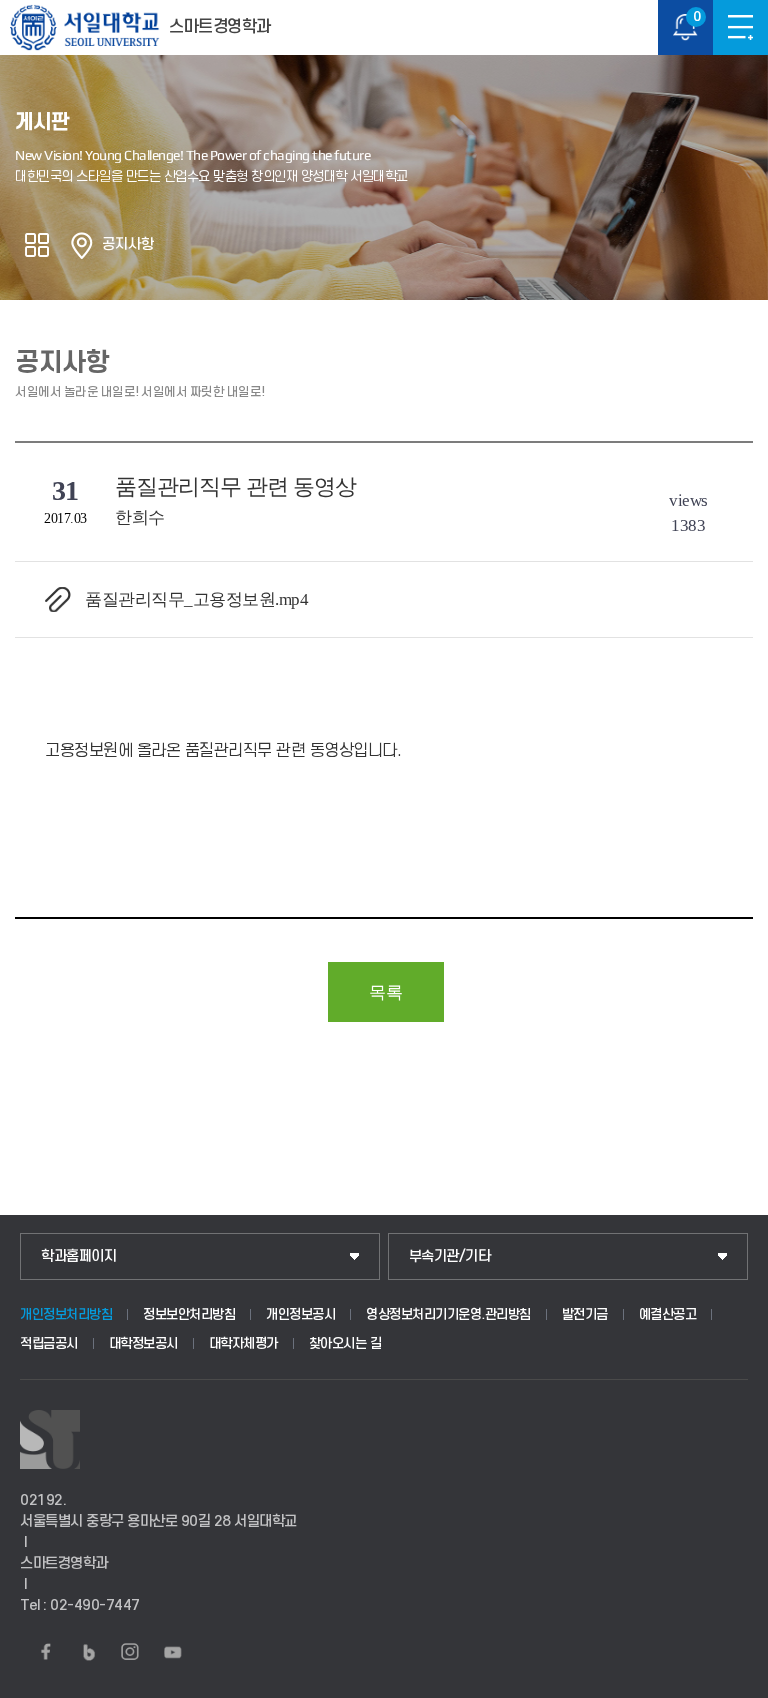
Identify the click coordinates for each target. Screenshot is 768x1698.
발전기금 (585, 1314)
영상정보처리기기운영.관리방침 (448, 1314)
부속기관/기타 (450, 1256)
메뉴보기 (740, 27)
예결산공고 (668, 1314)
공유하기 (37, 245)
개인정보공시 (300, 1314)
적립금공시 (49, 1343)
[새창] (46, 1652)
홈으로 (82, 245)
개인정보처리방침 (66, 1314)
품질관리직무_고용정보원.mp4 (196, 599)
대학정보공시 (143, 1343)
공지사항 (128, 244)
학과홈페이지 (78, 1256)
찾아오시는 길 (345, 1343)
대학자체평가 (243, 1343)
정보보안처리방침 (189, 1314)
